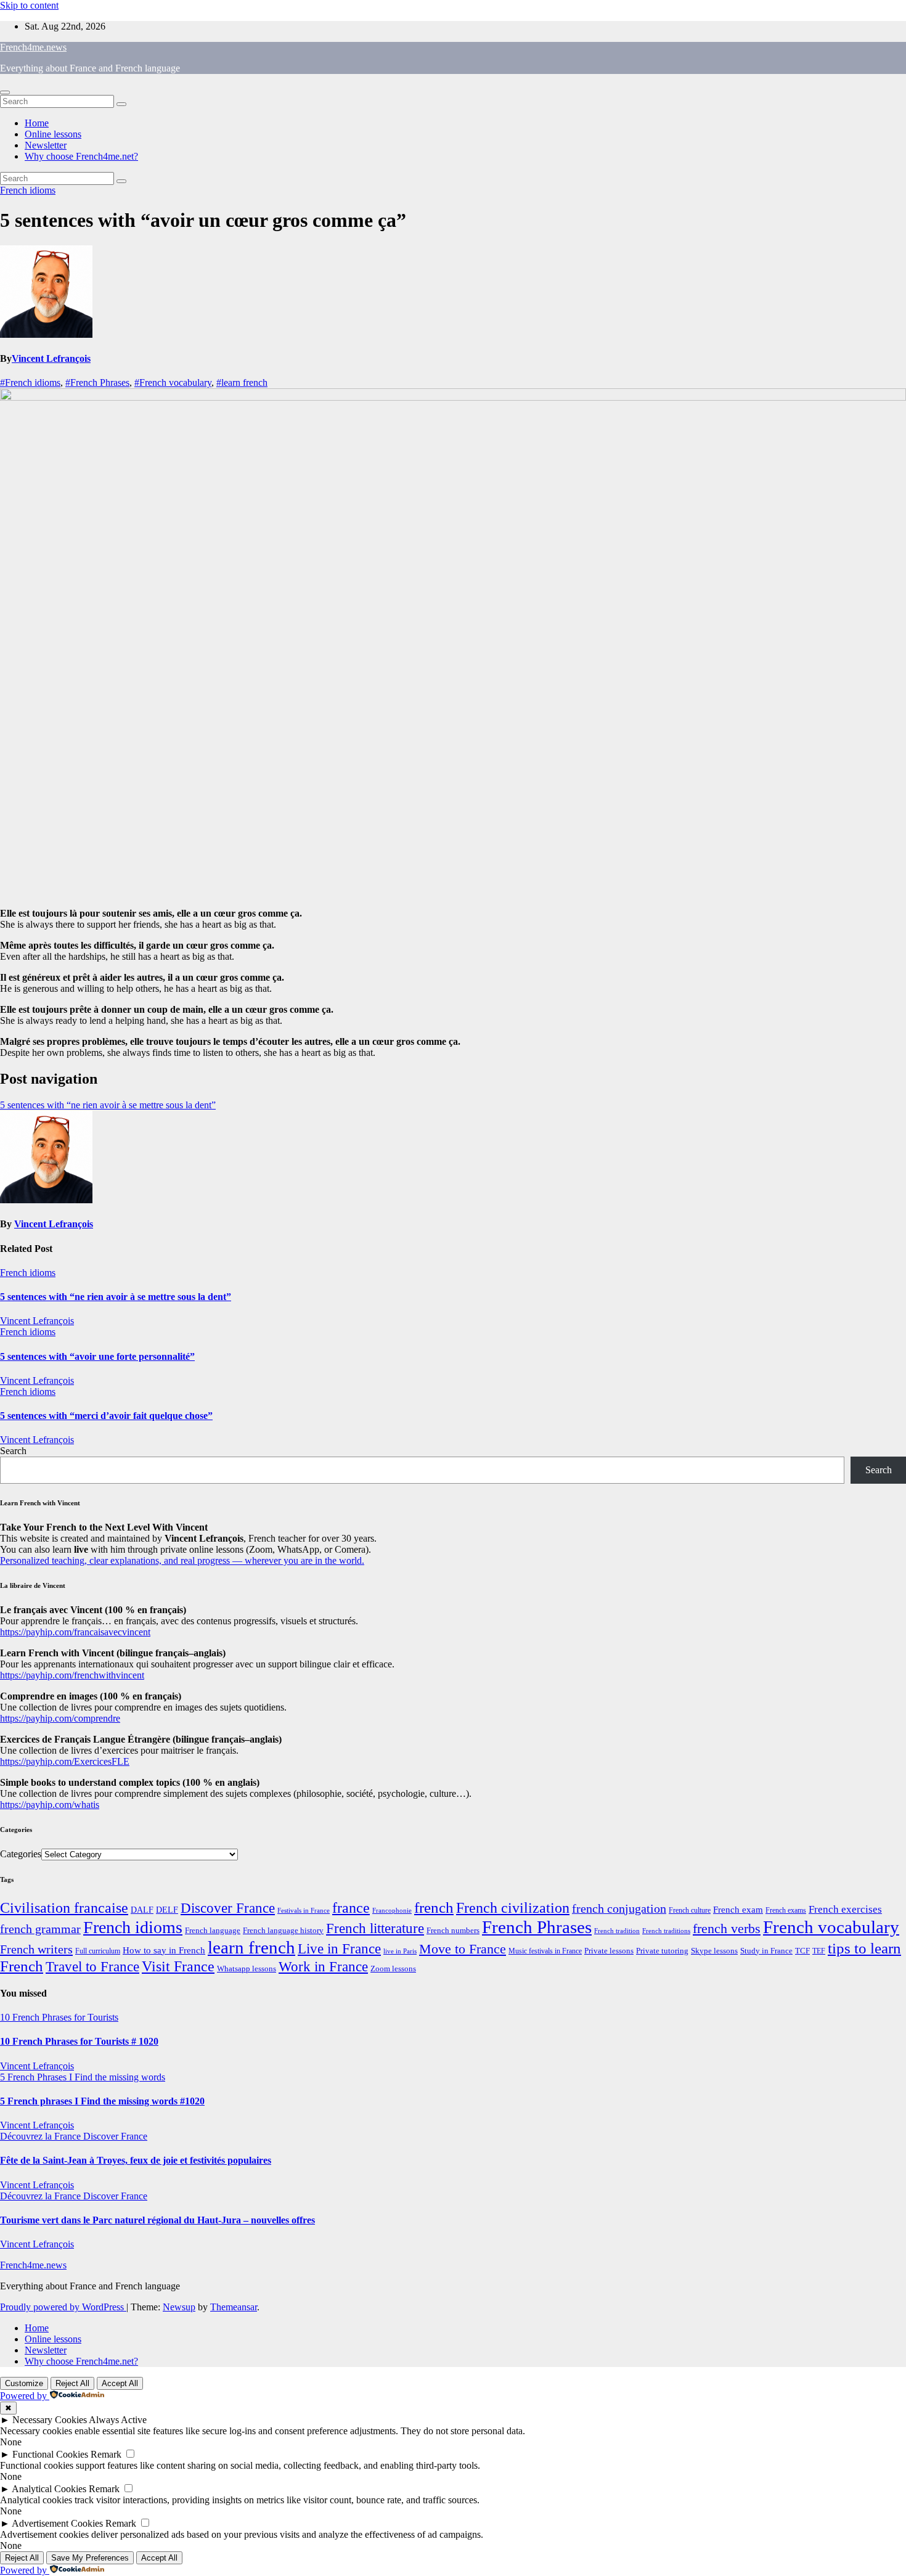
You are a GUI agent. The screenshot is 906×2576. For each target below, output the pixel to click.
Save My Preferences (90, 2558)
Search (13, 1451)
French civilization (513, 1908)
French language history (283, 1931)
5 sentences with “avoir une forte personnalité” (97, 1356)
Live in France (339, 1948)
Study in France (766, 1951)
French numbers (453, 1931)
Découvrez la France (42, 2136)
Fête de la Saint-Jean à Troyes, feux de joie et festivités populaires (136, 2160)
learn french (251, 1947)
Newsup (179, 2307)
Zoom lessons (393, 1969)
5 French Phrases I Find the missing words (83, 2077)
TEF (819, 1951)
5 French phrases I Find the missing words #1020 (102, 2101)
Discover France (228, 1908)
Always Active (118, 2420)
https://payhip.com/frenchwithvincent (72, 1675)
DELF (167, 1910)
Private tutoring (662, 1951)
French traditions (666, 1931)
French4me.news (33, 47)
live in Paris (400, 1951)
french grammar (40, 1929)
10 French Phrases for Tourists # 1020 (79, 2041)
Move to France (463, 1949)
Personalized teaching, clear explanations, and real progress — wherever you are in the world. (182, 1560)
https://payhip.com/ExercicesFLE (65, 1761)
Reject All (72, 2383)
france (351, 1908)
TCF (802, 1951)
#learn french (242, 382)
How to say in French (164, 1950)
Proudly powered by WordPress (63, 2307)
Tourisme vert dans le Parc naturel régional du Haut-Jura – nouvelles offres (157, 2220)
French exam (738, 1910)
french (434, 1907)
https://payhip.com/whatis (50, 1805)
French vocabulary (831, 1927)
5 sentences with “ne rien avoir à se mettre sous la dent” (108, 1105)
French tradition (617, 1931)
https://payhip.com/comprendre (60, 1718)
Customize (24, 2383)
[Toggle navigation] (5, 92)
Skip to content (29, 5)
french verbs (727, 1928)
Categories (21, 1854)
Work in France (323, 1967)
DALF (142, 1910)
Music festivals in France (545, 1951)
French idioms (28, 190)
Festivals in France (304, 1911)
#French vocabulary (173, 382)
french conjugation (619, 1908)
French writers (36, 1949)
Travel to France (92, 1967)
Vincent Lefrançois (51, 358)
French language (213, 1930)
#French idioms (30, 382)
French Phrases (537, 1927)
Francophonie (392, 1910)
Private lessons (609, 1951)
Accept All (120, 2383)
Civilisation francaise (64, 1908)
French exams (786, 1910)
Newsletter (46, 145)
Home (37, 123)
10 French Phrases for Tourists (59, 2017)
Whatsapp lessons (247, 1969)
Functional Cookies (50, 2454)
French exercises (845, 1909)
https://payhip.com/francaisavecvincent (75, 1632)
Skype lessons (714, 1951)
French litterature (375, 1928)
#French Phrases (97, 382)
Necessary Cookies (50, 2420)
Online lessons (53, 134)
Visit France (178, 1966)
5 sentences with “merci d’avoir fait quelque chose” (106, 1416)
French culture (690, 1910)
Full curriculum (98, 1951)
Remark (106, 2454)
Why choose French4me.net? (81, 156)
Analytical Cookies (49, 2489)
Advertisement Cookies (57, 2523)
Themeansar (234, 2307)
